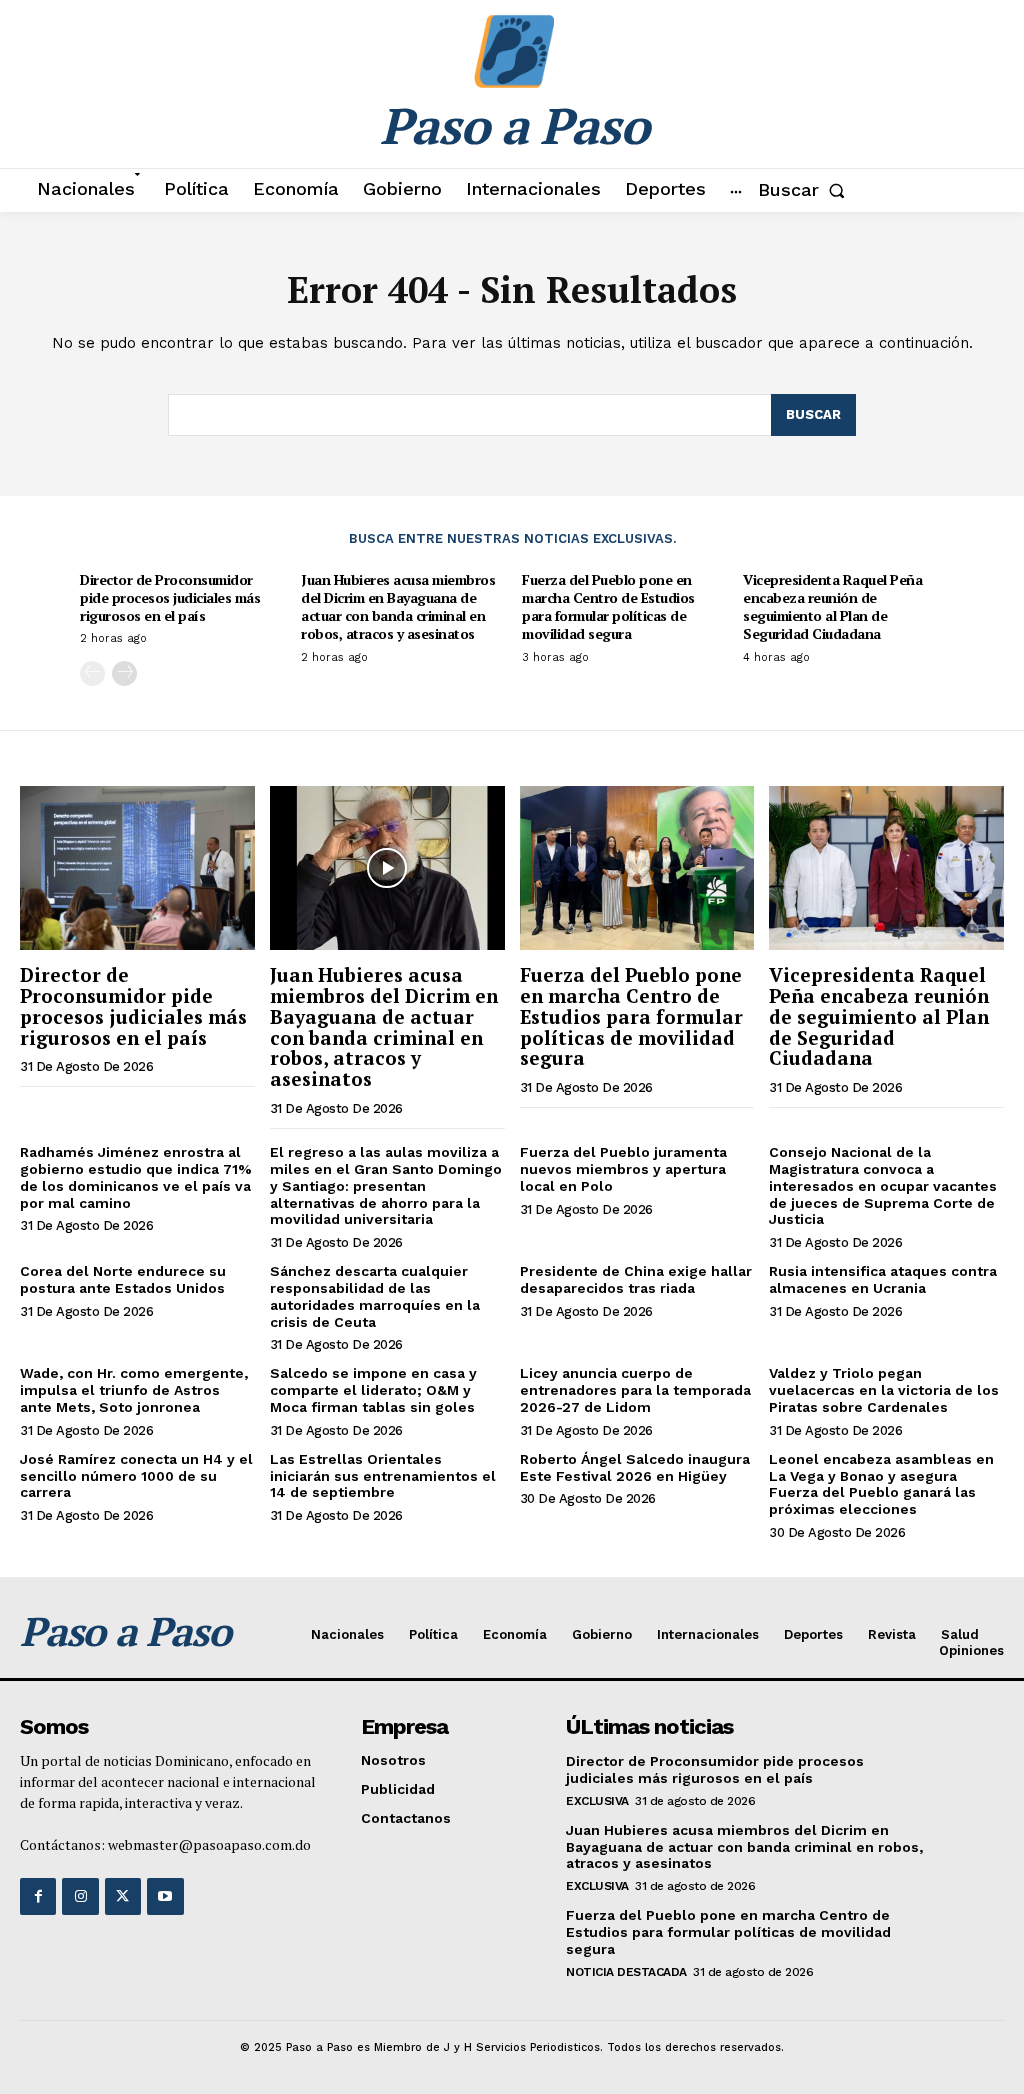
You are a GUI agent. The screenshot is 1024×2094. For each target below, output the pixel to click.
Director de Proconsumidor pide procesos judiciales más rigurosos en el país (170, 597)
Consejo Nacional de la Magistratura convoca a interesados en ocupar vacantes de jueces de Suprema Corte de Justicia (883, 1185)
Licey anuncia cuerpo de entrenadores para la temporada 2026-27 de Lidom (635, 1390)
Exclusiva (597, 1801)
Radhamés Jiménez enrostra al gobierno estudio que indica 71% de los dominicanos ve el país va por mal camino (136, 1177)
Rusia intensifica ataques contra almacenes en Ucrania (883, 1279)
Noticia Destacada (626, 1972)
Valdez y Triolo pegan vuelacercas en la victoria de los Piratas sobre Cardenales (884, 1390)
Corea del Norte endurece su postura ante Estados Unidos (123, 1279)
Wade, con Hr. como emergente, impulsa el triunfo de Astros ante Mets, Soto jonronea (134, 1390)
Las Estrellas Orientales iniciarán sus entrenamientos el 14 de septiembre (383, 1476)
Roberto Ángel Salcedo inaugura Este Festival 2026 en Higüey (635, 1467)
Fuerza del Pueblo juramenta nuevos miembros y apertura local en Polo (623, 1169)
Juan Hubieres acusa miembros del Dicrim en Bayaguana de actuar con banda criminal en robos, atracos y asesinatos (398, 607)
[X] (123, 1896)
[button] (805, 190)
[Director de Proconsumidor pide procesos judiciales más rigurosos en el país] (137, 868)
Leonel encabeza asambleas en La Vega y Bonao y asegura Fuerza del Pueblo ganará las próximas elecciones (881, 1484)
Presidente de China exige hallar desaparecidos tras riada (636, 1279)
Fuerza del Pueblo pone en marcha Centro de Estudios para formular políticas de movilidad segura (608, 607)
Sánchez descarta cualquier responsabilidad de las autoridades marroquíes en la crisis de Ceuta (375, 1296)
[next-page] (124, 673)
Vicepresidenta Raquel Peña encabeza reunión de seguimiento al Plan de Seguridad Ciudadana (832, 607)
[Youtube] (165, 1896)
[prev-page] (92, 673)
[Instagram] (80, 1896)
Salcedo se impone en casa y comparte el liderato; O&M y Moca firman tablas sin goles (373, 1390)
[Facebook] (38, 1896)
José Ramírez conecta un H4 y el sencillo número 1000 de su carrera (136, 1476)
